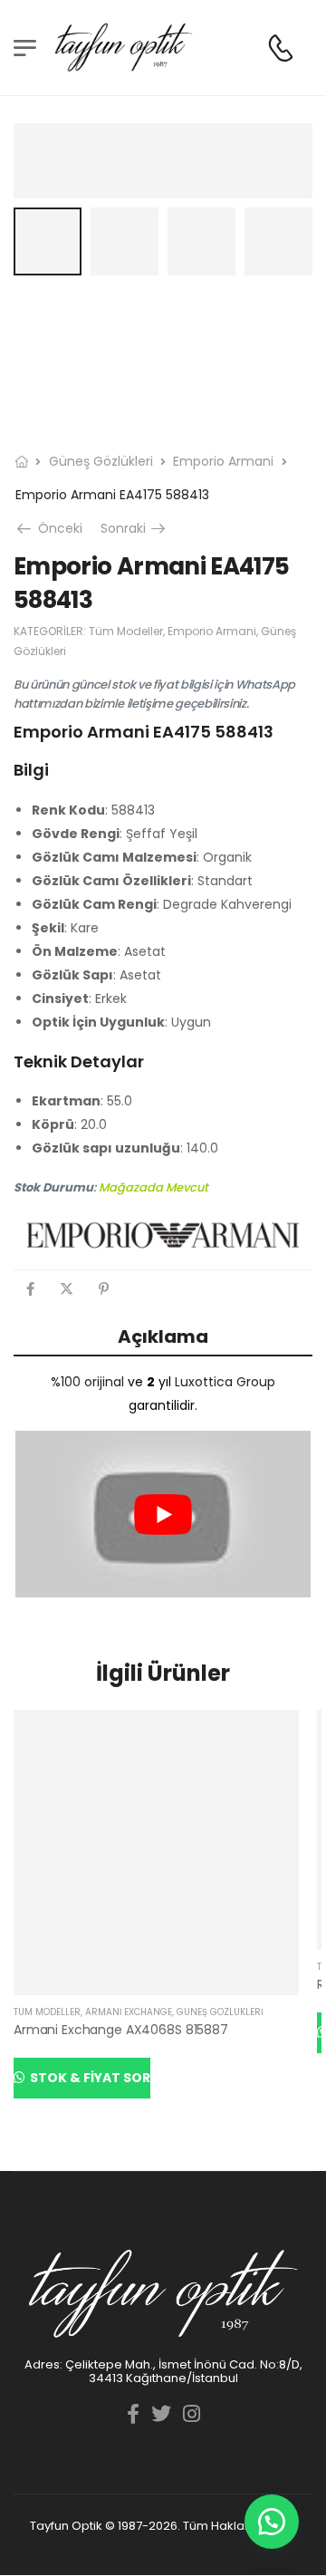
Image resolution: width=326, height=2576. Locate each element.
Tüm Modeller (126, 631)
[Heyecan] (67, 1289)
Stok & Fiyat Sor (89, 2078)
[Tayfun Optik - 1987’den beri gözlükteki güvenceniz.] (124, 48)
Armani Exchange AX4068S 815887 (121, 2030)
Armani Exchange (129, 2012)
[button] (272, 2522)
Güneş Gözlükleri (101, 461)
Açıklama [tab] (163, 1336)
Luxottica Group (225, 1382)
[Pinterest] (104, 1289)
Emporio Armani (223, 461)
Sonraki (134, 528)
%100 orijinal (87, 1382)
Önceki (56, 528)
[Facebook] (30, 1289)
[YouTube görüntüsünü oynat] (163, 1514)
